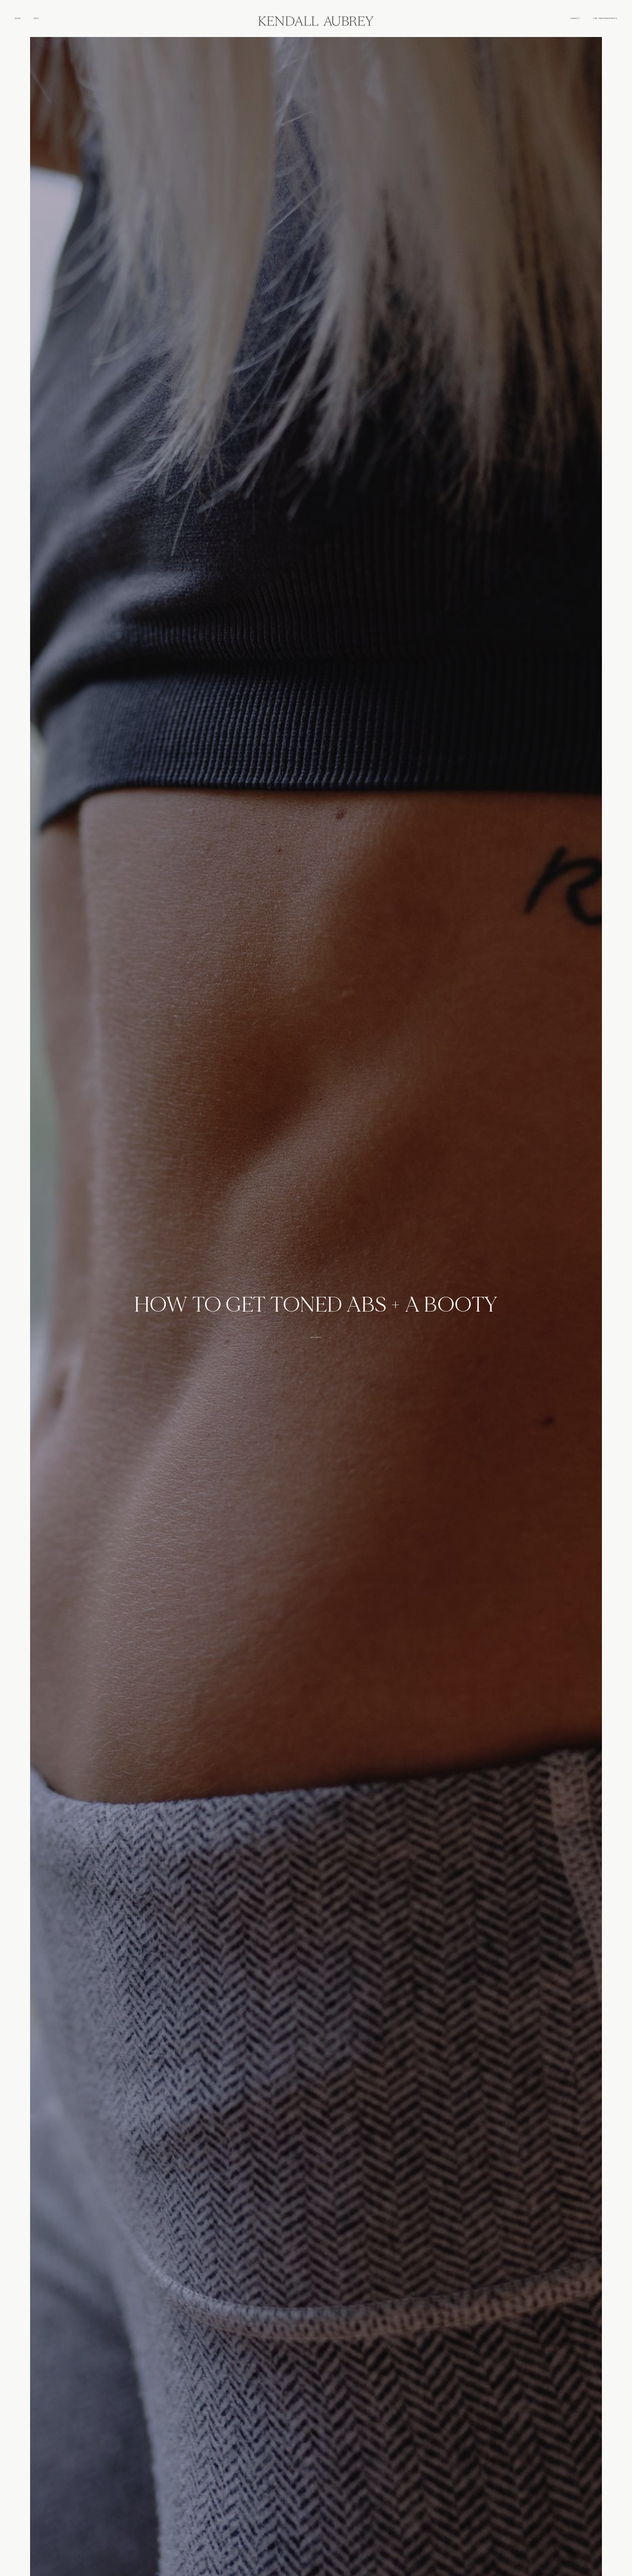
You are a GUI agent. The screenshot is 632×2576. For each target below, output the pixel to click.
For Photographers (605, 18)
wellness (316, 1337)
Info (36, 18)
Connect (575, 18)
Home (18, 18)
